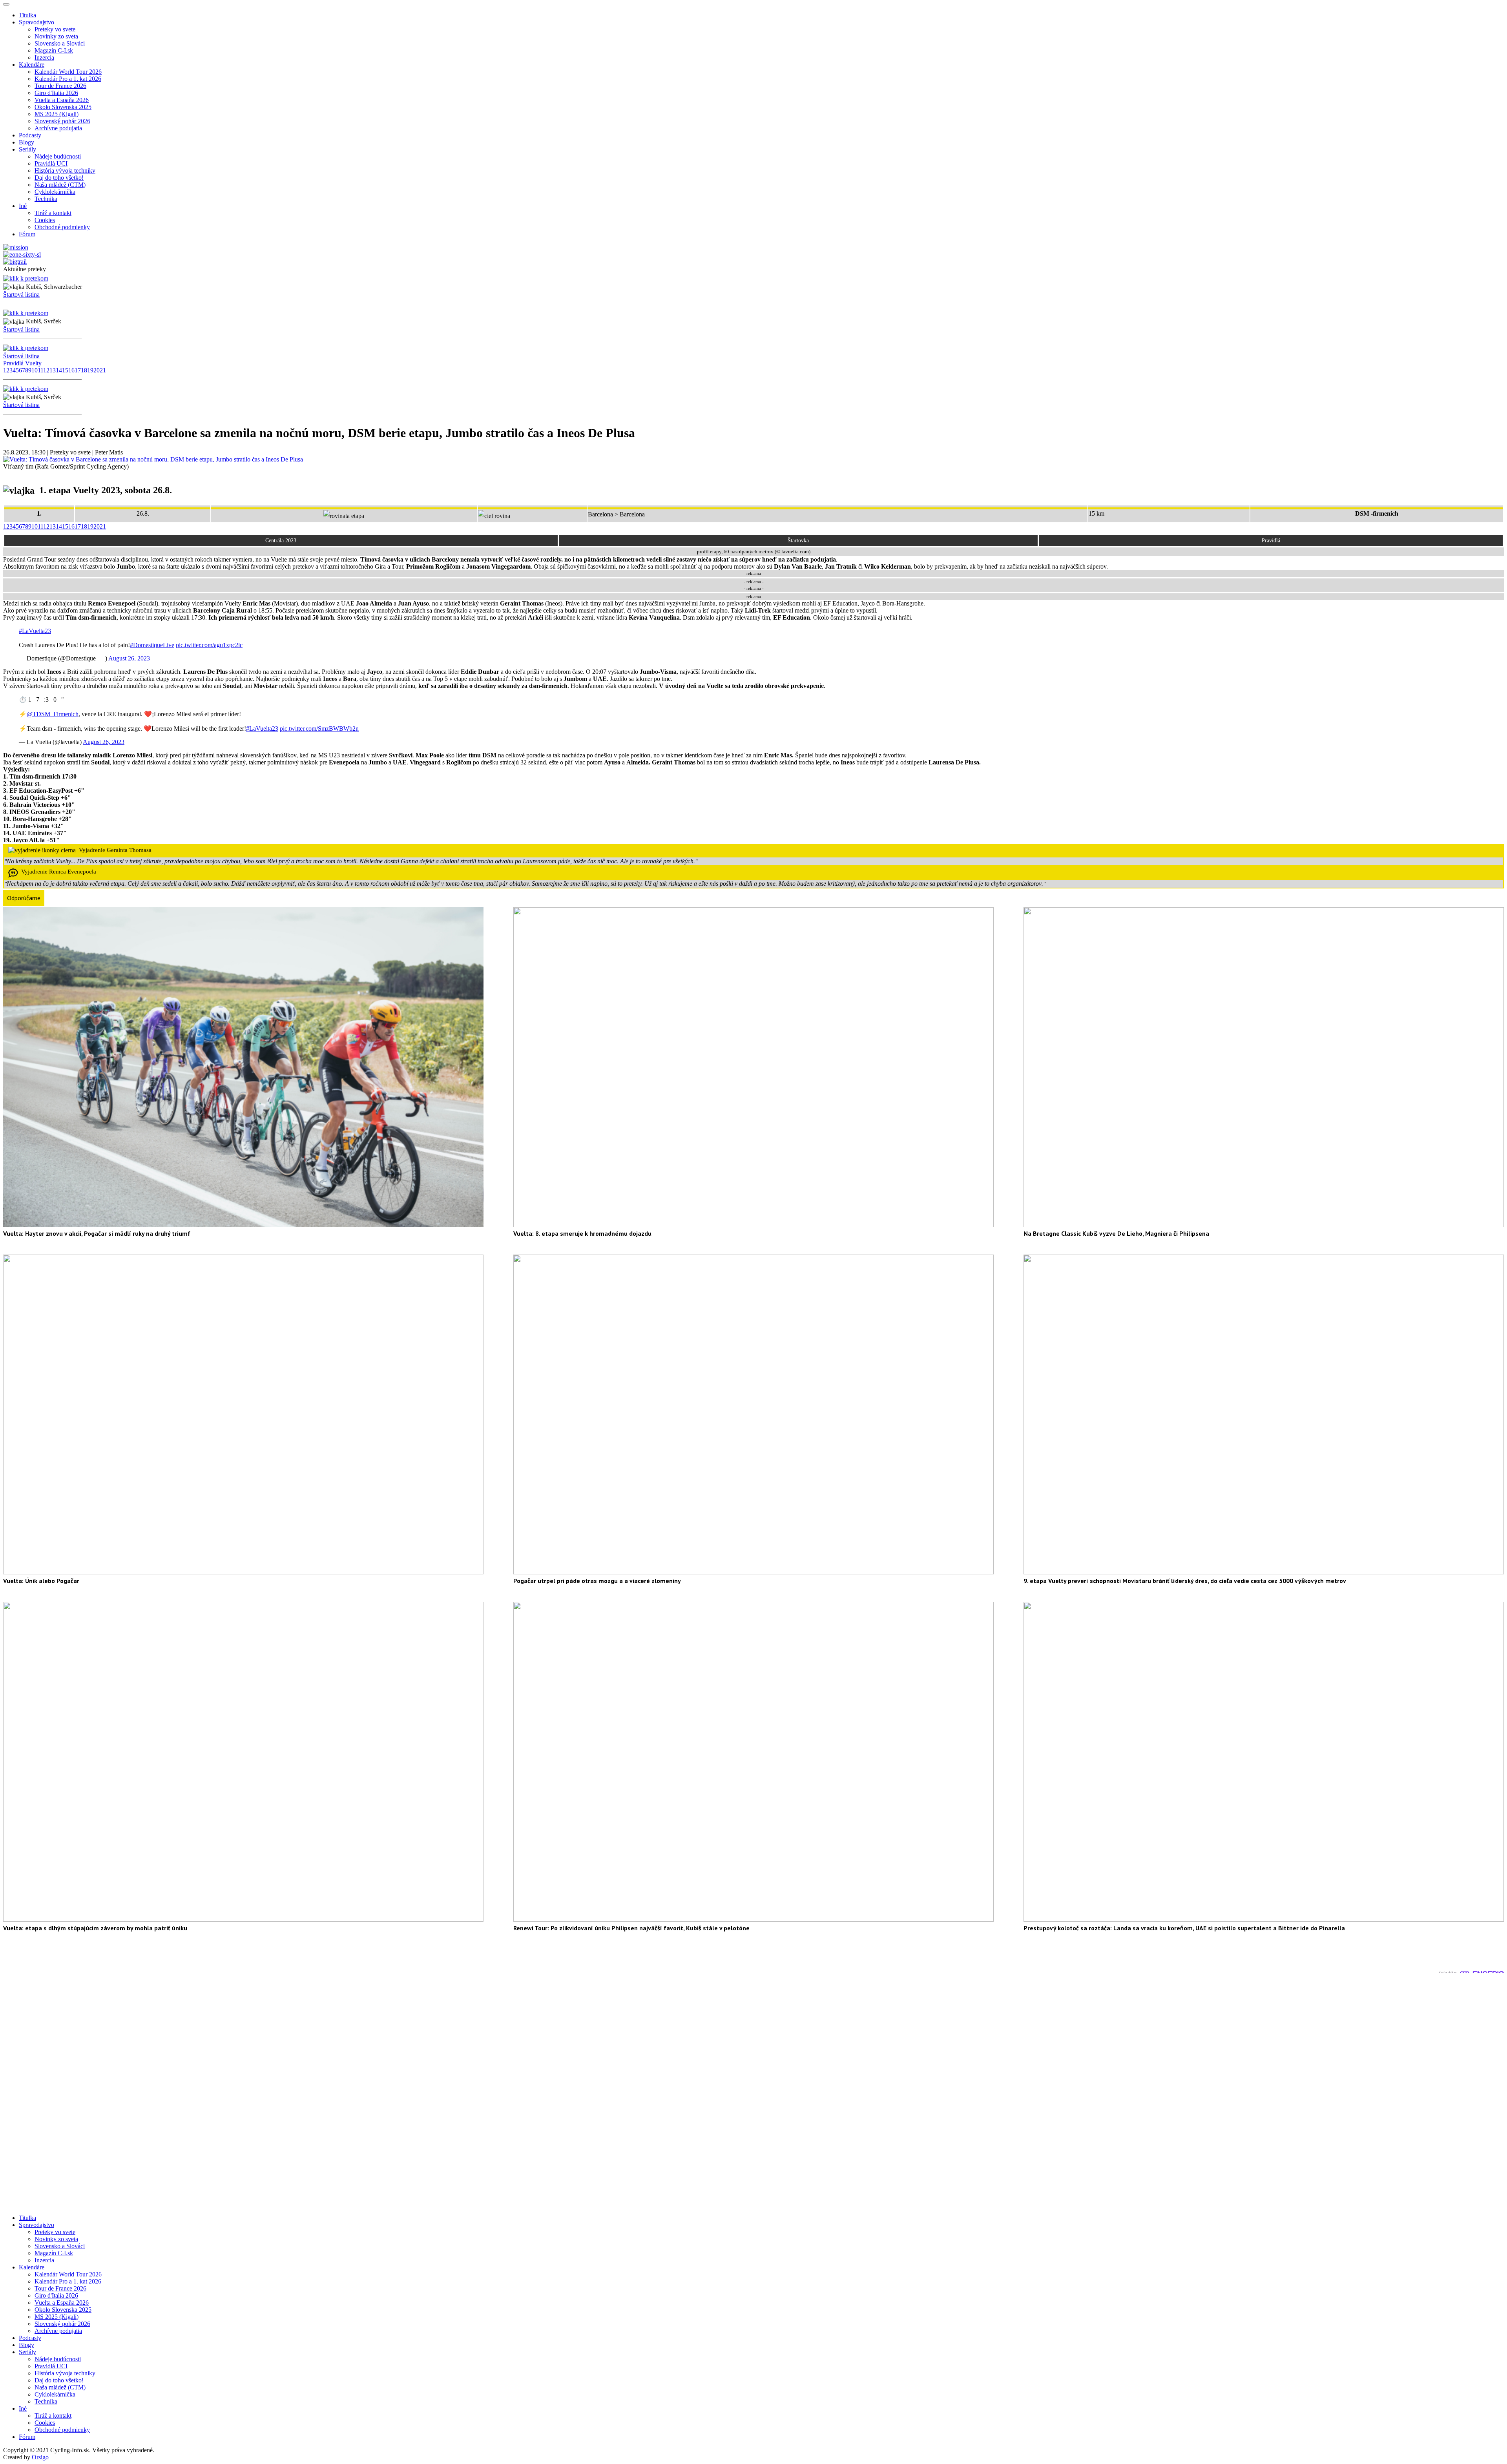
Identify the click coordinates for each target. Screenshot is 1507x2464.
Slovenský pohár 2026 (62, 121)
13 (53, 370)
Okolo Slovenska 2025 (63, 107)
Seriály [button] (27, 149)
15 (65, 370)
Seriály (27, 2352)
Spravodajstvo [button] (36, 22)
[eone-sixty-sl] (22, 254)
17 (78, 370)
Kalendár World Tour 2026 (68, 72)
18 (84, 370)
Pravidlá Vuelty (22, 363)
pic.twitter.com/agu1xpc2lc (209, 645)
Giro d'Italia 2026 (56, 93)
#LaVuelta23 (35, 631)
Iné (23, 2408)
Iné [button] (23, 206)
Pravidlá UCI (51, 163)
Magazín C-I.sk (54, 50)
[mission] (16, 247)
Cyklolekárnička (55, 192)
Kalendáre (32, 2267)
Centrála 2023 (281, 541)
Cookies (45, 220)
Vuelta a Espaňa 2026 (62, 100)
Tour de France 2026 (60, 86)
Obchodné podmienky (62, 227)
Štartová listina (21, 295)
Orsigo (40, 2457)
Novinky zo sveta (56, 36)
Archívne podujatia (58, 128)
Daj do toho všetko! (59, 178)
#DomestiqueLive (152, 645)
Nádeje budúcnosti (58, 156)
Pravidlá (1271, 541)
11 (40, 370)
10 (35, 370)
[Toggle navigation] (6, 4)
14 (59, 370)
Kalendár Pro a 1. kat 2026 (68, 79)
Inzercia (44, 57)
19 (90, 370)
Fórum (27, 234)
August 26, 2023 (129, 658)
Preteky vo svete (55, 29)
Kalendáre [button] (32, 65)
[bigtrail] (15, 262)
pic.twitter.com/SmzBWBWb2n (319, 729)
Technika (46, 199)
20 (97, 370)
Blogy (26, 142)
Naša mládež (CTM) (60, 185)
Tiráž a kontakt (53, 213)
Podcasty (30, 135)
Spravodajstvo (36, 2225)
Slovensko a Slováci (60, 43)
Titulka (27, 15)
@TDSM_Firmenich (53, 714)
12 (46, 370)
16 (71, 370)
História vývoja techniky (65, 171)
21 (103, 370)
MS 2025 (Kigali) (57, 114)
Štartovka (798, 541)
